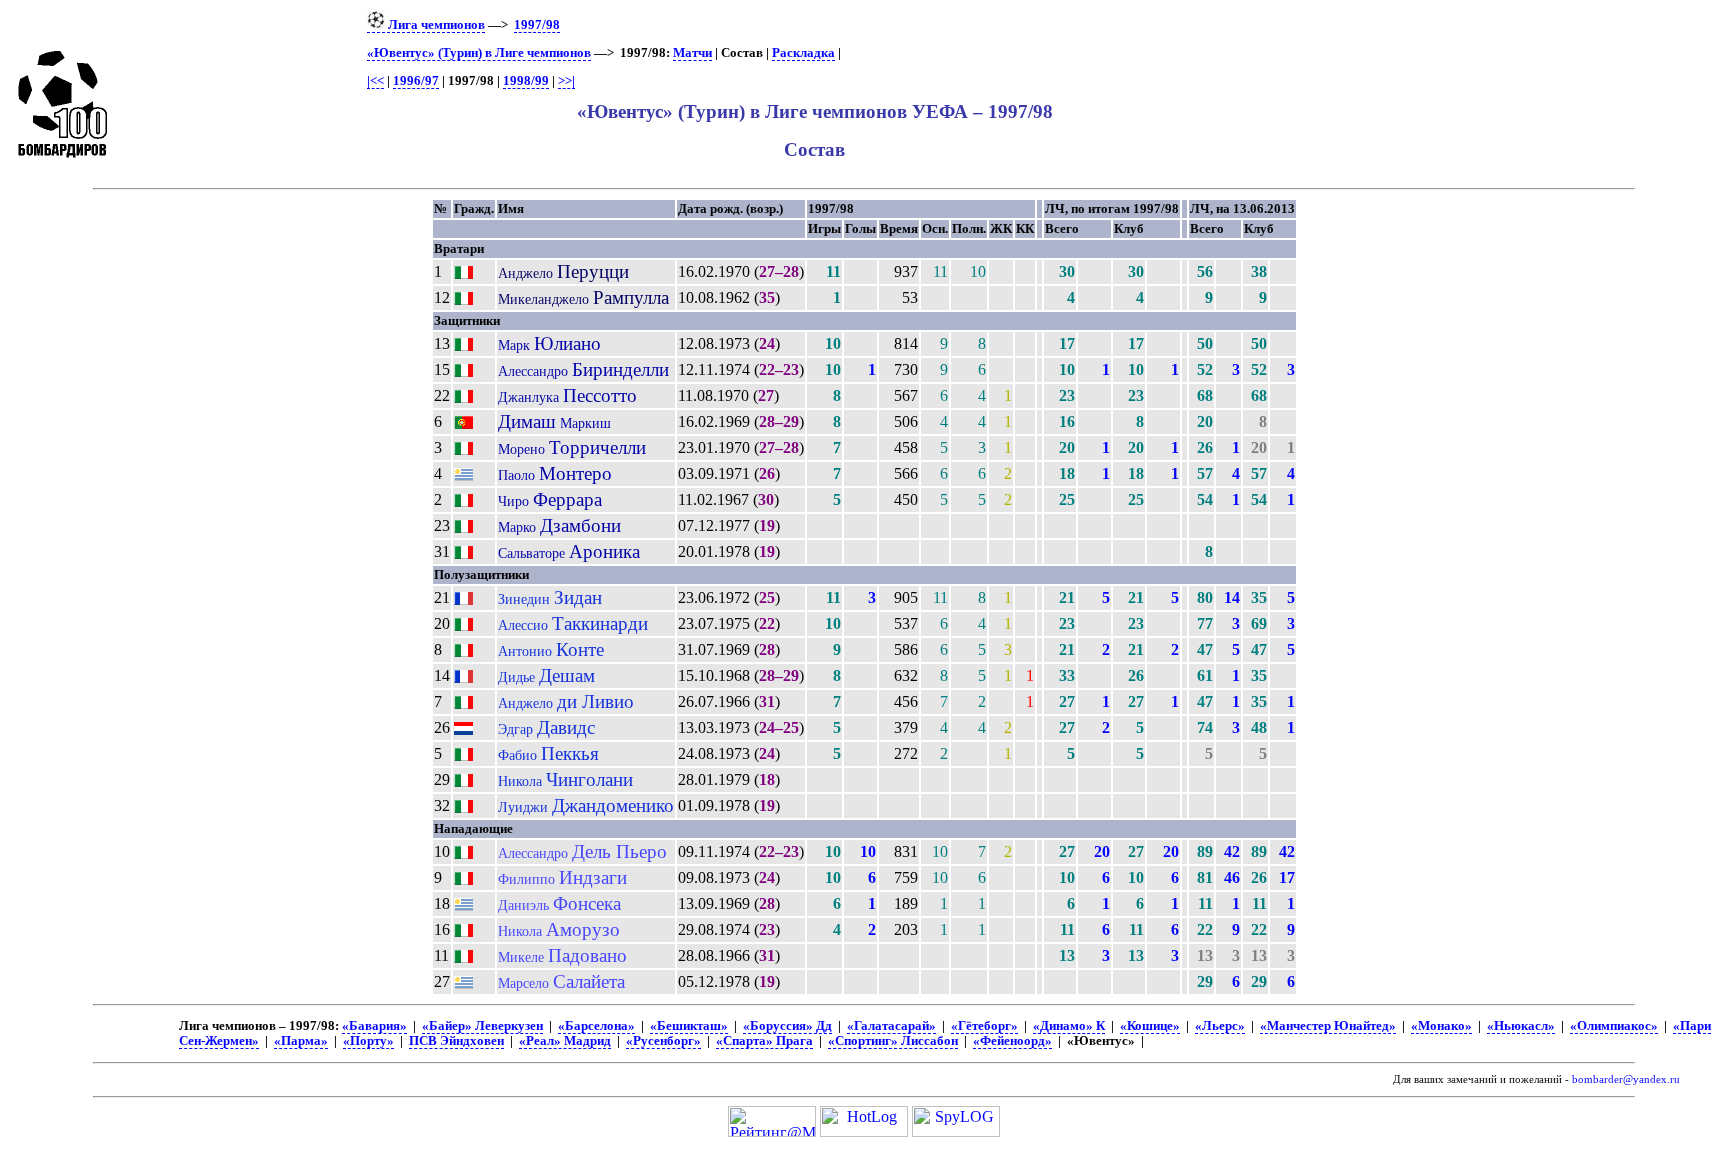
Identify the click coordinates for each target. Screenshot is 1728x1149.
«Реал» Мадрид (565, 1041)
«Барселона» (596, 1026)
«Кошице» (1150, 1026)
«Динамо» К (1069, 1026)
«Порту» (368, 1041)
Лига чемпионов (435, 25)
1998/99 (526, 81)
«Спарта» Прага (764, 1041)
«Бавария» (374, 1026)
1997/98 (537, 25)
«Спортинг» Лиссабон (893, 1041)
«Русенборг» (663, 1041)
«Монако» (1441, 1026)
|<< (375, 81)
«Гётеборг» (984, 1026)
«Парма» (301, 1041)
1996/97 (416, 81)
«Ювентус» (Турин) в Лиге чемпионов (479, 53)
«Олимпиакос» (1614, 1026)
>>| (566, 81)
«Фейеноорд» (1012, 1041)
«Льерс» (1220, 1026)
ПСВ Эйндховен (456, 1041)
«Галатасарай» (891, 1026)
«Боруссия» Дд (787, 1026)
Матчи (692, 53)
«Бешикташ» (689, 1026)
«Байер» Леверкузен (482, 1026)
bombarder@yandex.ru (1626, 1079)
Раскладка (803, 53)
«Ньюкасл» (1521, 1026)
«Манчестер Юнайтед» (1328, 1026)
